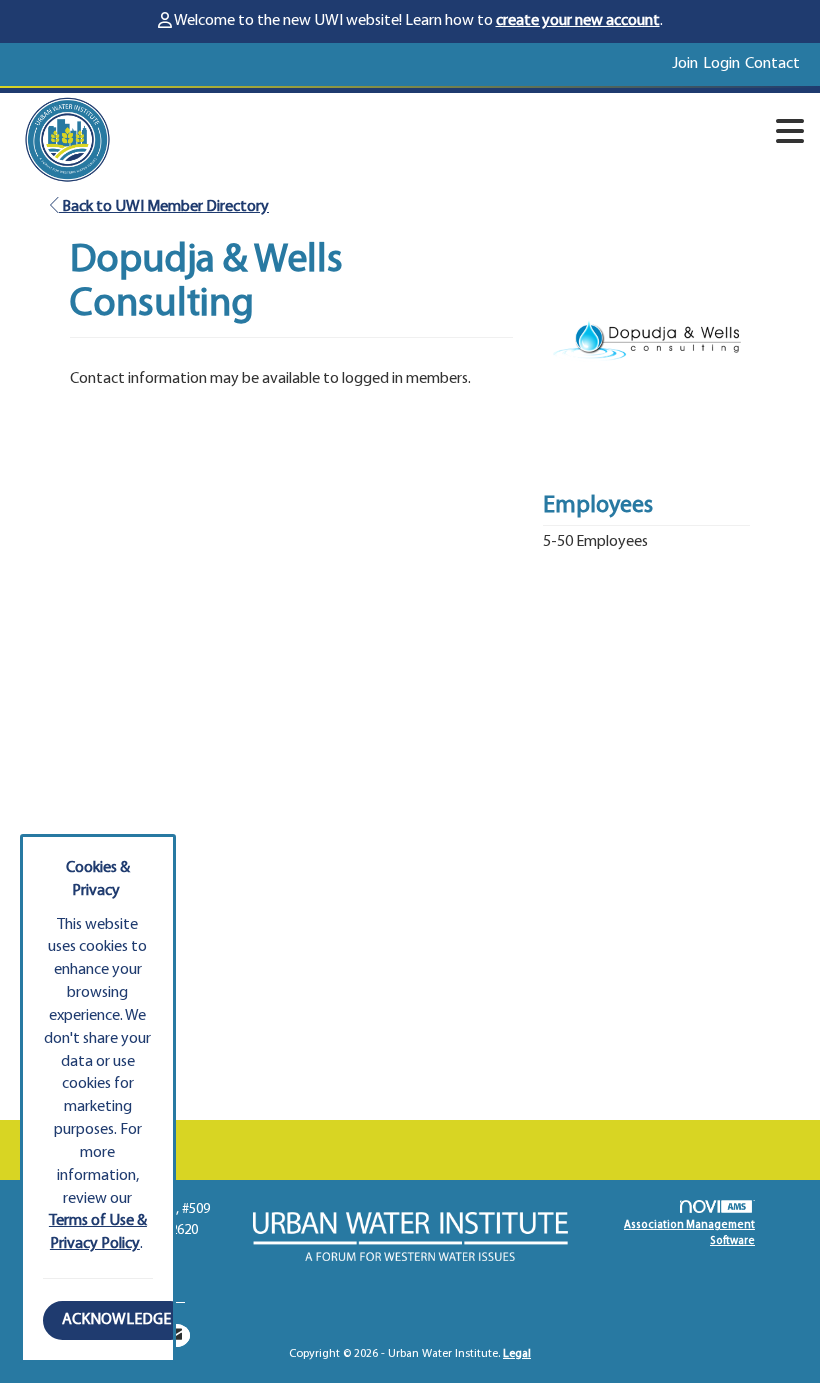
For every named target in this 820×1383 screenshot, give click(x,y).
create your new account (578, 21)
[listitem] (687, 64)
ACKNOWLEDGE (116, 1320)
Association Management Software (689, 1233)
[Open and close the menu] (475, 136)
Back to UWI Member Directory (164, 207)
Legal (517, 1354)
